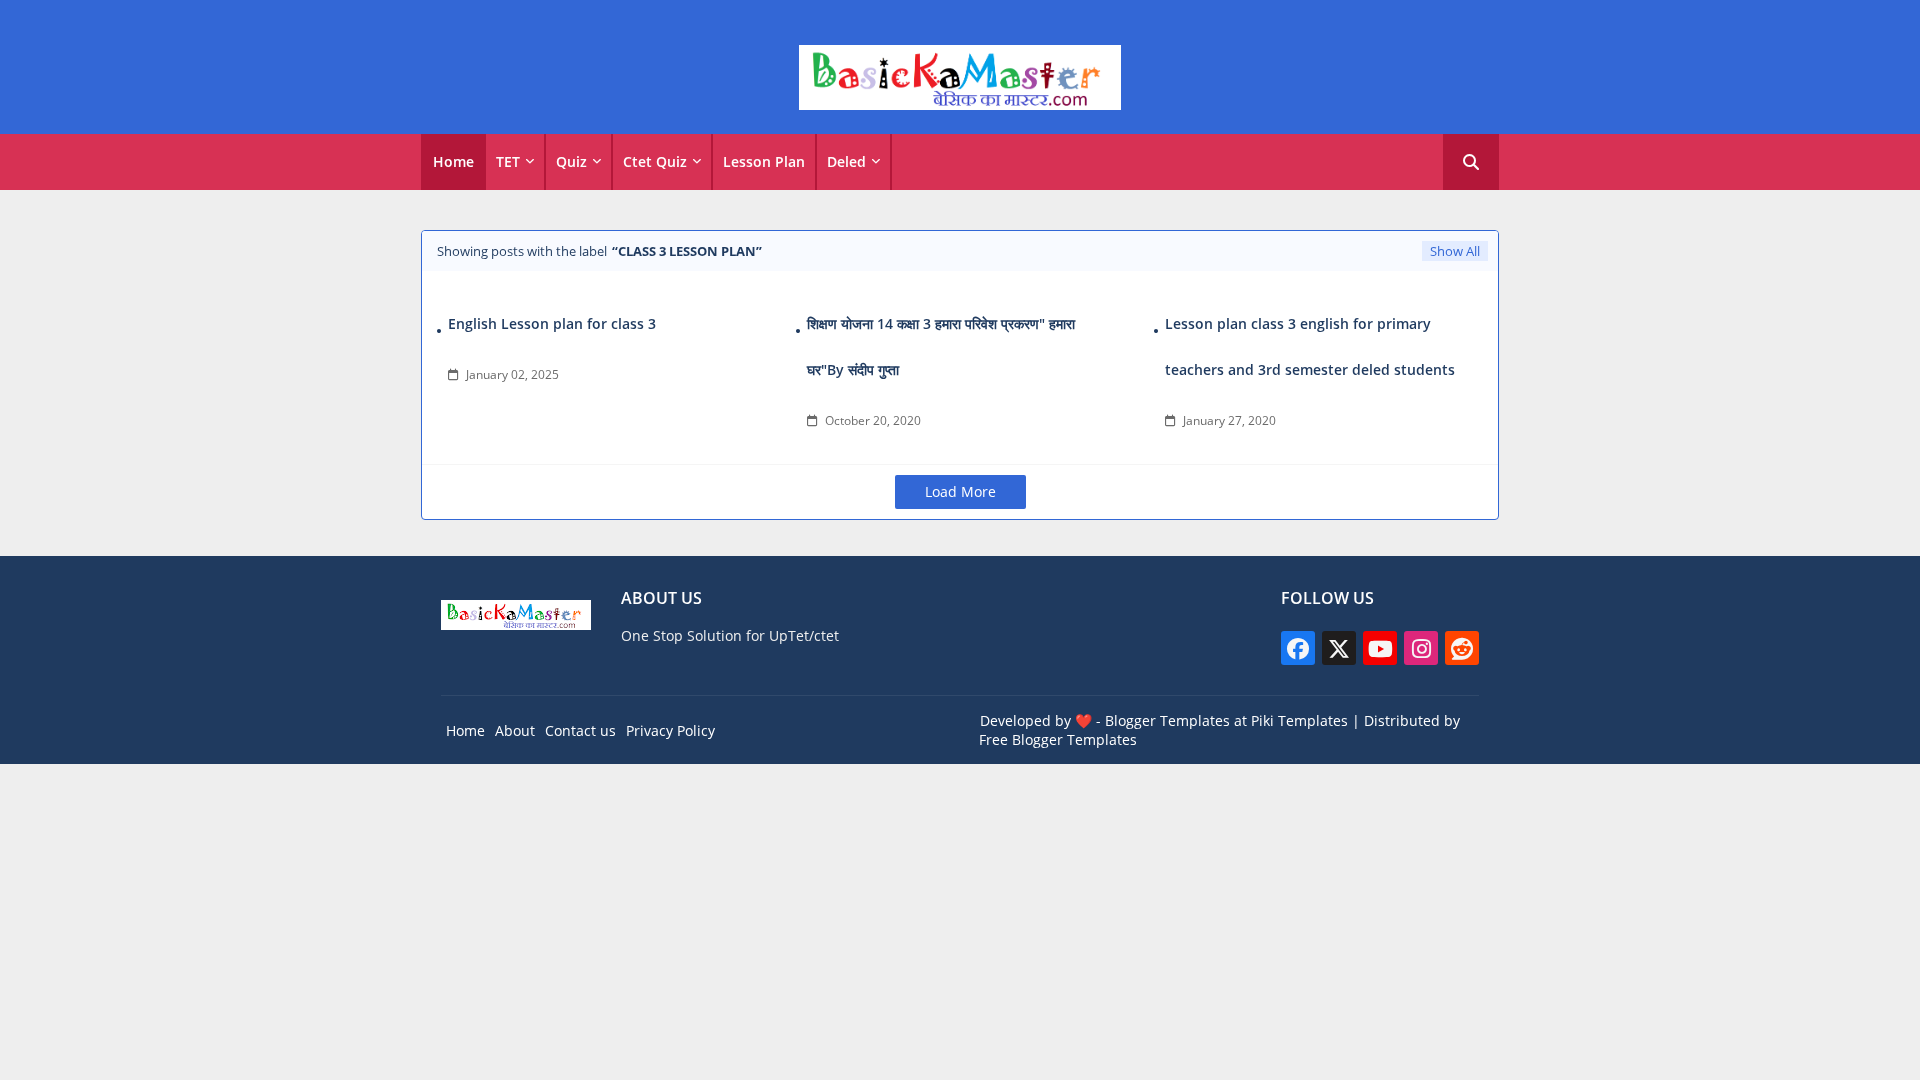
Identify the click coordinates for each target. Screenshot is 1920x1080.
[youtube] (1380, 648)
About (515, 730)
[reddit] (1462, 648)
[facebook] (1298, 648)
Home (453, 161)
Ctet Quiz (655, 161)
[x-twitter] (1339, 648)
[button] (1471, 162)
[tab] (453, 162)
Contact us (580, 730)
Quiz (571, 161)
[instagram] (1421, 648)
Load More (960, 491)
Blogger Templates (1167, 720)
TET (508, 161)
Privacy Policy (670, 730)
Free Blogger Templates (1058, 739)
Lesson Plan (764, 161)
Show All (1455, 251)
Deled (846, 161)
